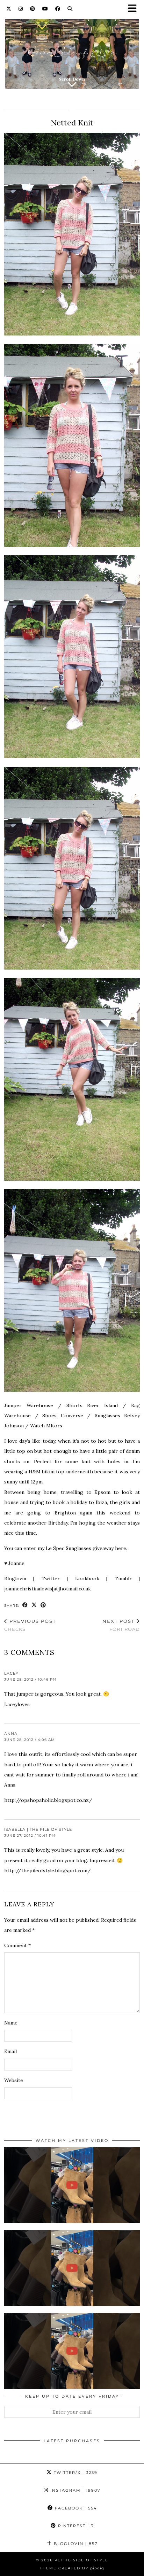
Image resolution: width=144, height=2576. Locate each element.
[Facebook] (58, 9)
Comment (17, 1945)
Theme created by (72, 2568)
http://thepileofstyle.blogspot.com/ (48, 1871)
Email (10, 2051)
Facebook (75, 2508)
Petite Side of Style (81, 2560)
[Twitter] (9, 9)
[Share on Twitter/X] (34, 1605)
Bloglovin (75, 2544)
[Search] (70, 9)
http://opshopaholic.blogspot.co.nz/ (48, 1800)
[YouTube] (45, 9)
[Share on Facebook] (25, 1605)
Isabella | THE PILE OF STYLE (38, 1829)
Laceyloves (17, 1704)
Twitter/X (75, 2473)
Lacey (11, 1673)
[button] (135, 9)
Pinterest (75, 2526)
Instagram (74, 2490)
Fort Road (121, 1625)
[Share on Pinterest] (43, 1605)
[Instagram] (21, 9)
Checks (30, 1625)
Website (14, 2080)
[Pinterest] (33, 9)
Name (11, 2023)
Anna (11, 1734)
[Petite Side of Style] (72, 50)
